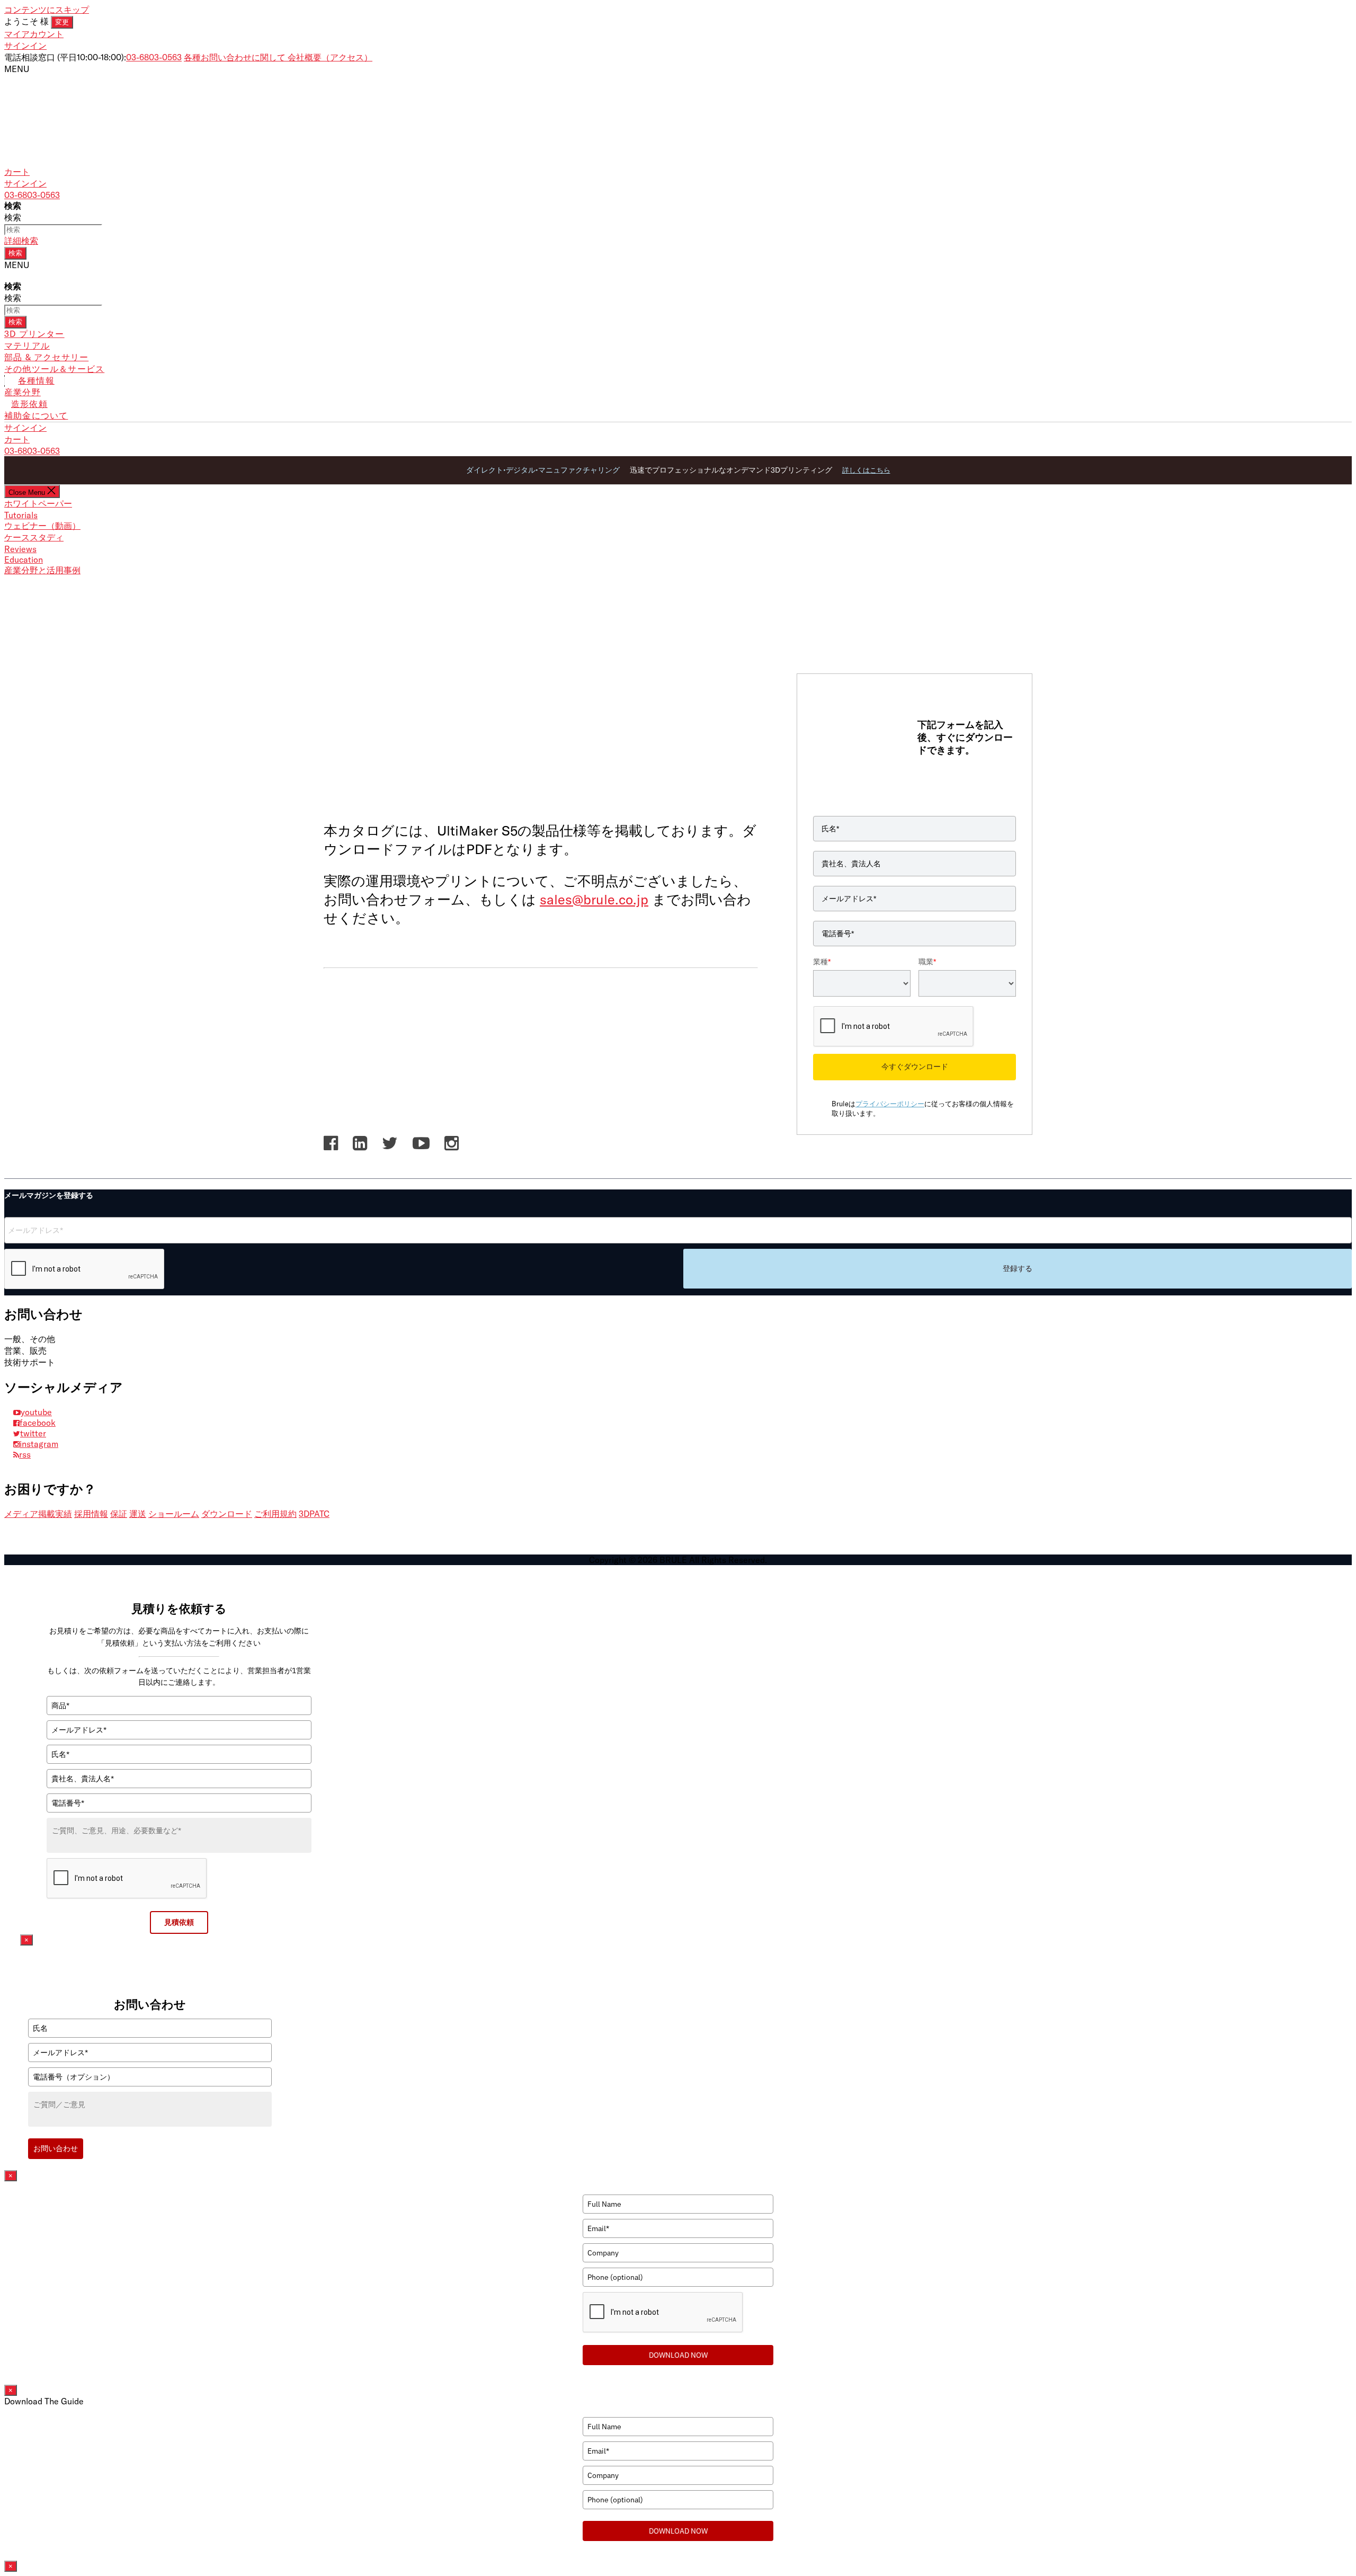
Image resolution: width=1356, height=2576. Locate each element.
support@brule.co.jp (95, 1362)
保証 (119, 1514)
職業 (927, 962)
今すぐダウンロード (915, 1067)
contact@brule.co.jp (95, 1339)
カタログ (421, 787)
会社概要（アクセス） (330, 57)
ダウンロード (227, 1514)
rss (25, 1454)
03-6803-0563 (154, 57)
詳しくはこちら (866, 470)
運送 (138, 1514)
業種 (822, 962)
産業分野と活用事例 (42, 570)
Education (24, 559)
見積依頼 (179, 1922)
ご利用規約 (275, 1514)
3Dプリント (354, 787)
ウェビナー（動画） (42, 526)
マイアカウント (34, 34)
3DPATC (314, 1514)
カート (17, 439)
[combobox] (53, 230)
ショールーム (174, 1514)
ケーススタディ (34, 537)
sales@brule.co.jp (594, 899)
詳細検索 (21, 241)
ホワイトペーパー (38, 503)
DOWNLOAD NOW (678, 2355)
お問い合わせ (56, 2148)
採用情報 (91, 1514)
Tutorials (21, 515)
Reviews (20, 549)
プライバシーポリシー (890, 1104)
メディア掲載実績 (38, 1514)
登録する (1018, 1268)
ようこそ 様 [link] (37, 21)
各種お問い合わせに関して (236, 57)
